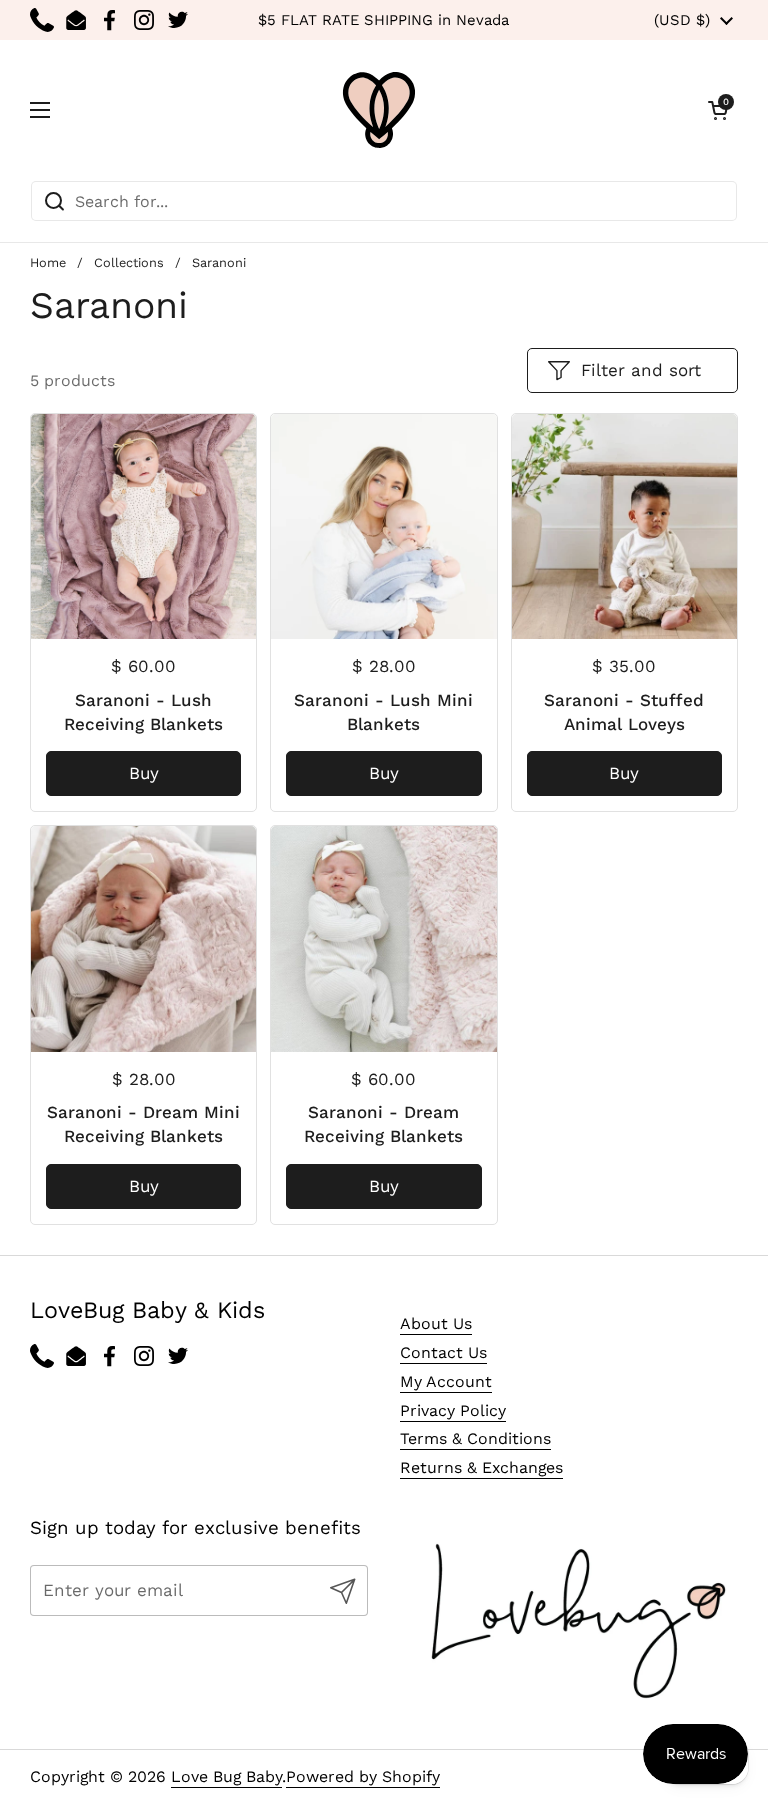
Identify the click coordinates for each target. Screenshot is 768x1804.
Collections (129, 262)
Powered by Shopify (363, 1776)
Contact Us (443, 1352)
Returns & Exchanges (481, 1467)
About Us (436, 1323)
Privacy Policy (453, 1410)
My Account (446, 1381)
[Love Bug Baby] (379, 110)
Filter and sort (641, 370)
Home (48, 262)
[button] (718, 110)
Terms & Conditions (475, 1438)
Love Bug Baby (226, 1776)
